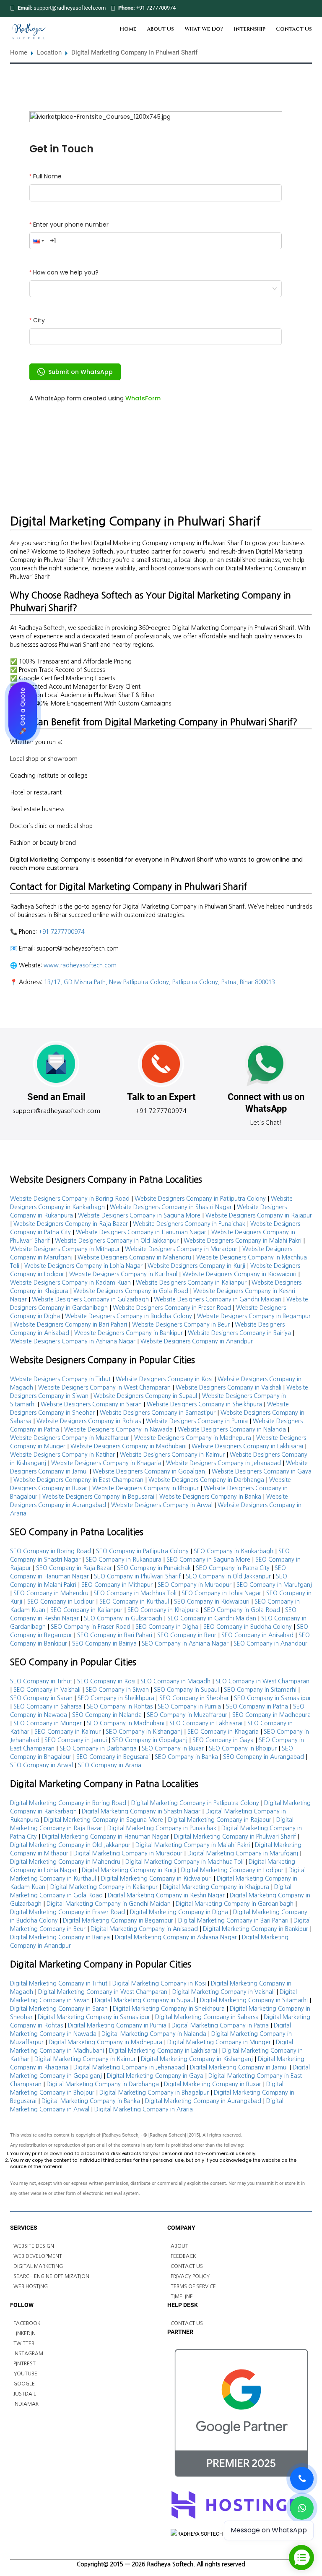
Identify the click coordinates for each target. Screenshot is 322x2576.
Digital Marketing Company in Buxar (213, 2084)
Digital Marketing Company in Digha (179, 1912)
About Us (160, 29)
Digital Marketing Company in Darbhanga (103, 2084)
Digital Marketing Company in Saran (59, 2009)
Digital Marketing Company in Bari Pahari (233, 1920)
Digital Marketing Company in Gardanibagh (235, 1904)
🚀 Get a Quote (23, 711)
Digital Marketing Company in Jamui (239, 2067)
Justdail (25, 2394)
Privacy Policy (190, 2276)
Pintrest (25, 2364)
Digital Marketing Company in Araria (144, 2109)
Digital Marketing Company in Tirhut (59, 1983)
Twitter (24, 2343)
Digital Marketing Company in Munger (219, 2042)
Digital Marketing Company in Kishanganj (197, 2059)
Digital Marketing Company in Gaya (155, 2076)
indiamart (27, 2404)
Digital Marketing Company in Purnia (117, 2025)
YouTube (25, 2374)
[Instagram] (308, 8)
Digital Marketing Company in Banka (91, 2101)
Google (24, 2384)
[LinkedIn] (297, 8)
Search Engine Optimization (51, 2276)
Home (128, 29)
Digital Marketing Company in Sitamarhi (254, 2000)
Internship (249, 29)
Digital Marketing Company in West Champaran (103, 1992)
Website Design (34, 2246)
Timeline (182, 2296)
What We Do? (204, 29)
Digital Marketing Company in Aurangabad (203, 2101)
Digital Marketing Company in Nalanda (154, 2034)
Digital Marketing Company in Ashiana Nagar (176, 1937)
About (179, 2246)
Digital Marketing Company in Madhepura (105, 2042)
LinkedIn (25, 2333)
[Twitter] (286, 8)
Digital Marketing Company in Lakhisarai (163, 2051)
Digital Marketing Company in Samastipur (94, 2017)
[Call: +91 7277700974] (302, 2479)
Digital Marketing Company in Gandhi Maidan (109, 1904)
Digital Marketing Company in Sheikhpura (169, 2009)
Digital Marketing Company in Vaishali (223, 1992)
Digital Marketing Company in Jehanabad (129, 2067)
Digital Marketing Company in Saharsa (207, 2017)
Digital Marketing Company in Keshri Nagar (166, 1895)
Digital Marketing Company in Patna (220, 2025)
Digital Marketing (38, 2266)
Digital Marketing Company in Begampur (118, 1920)
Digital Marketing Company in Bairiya (60, 1937)
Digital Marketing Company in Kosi (159, 1983)
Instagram (28, 2354)
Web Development (38, 2256)
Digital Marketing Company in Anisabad (144, 1929)
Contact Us (294, 29)
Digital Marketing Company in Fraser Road (68, 1912)
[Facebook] (275, 8)
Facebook (27, 2323)
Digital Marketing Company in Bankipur (256, 1929)
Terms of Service (193, 2286)
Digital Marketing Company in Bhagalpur (154, 2093)
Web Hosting (31, 2286)
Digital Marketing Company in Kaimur (85, 2059)
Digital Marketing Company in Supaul (145, 2000)
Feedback (183, 2256)
